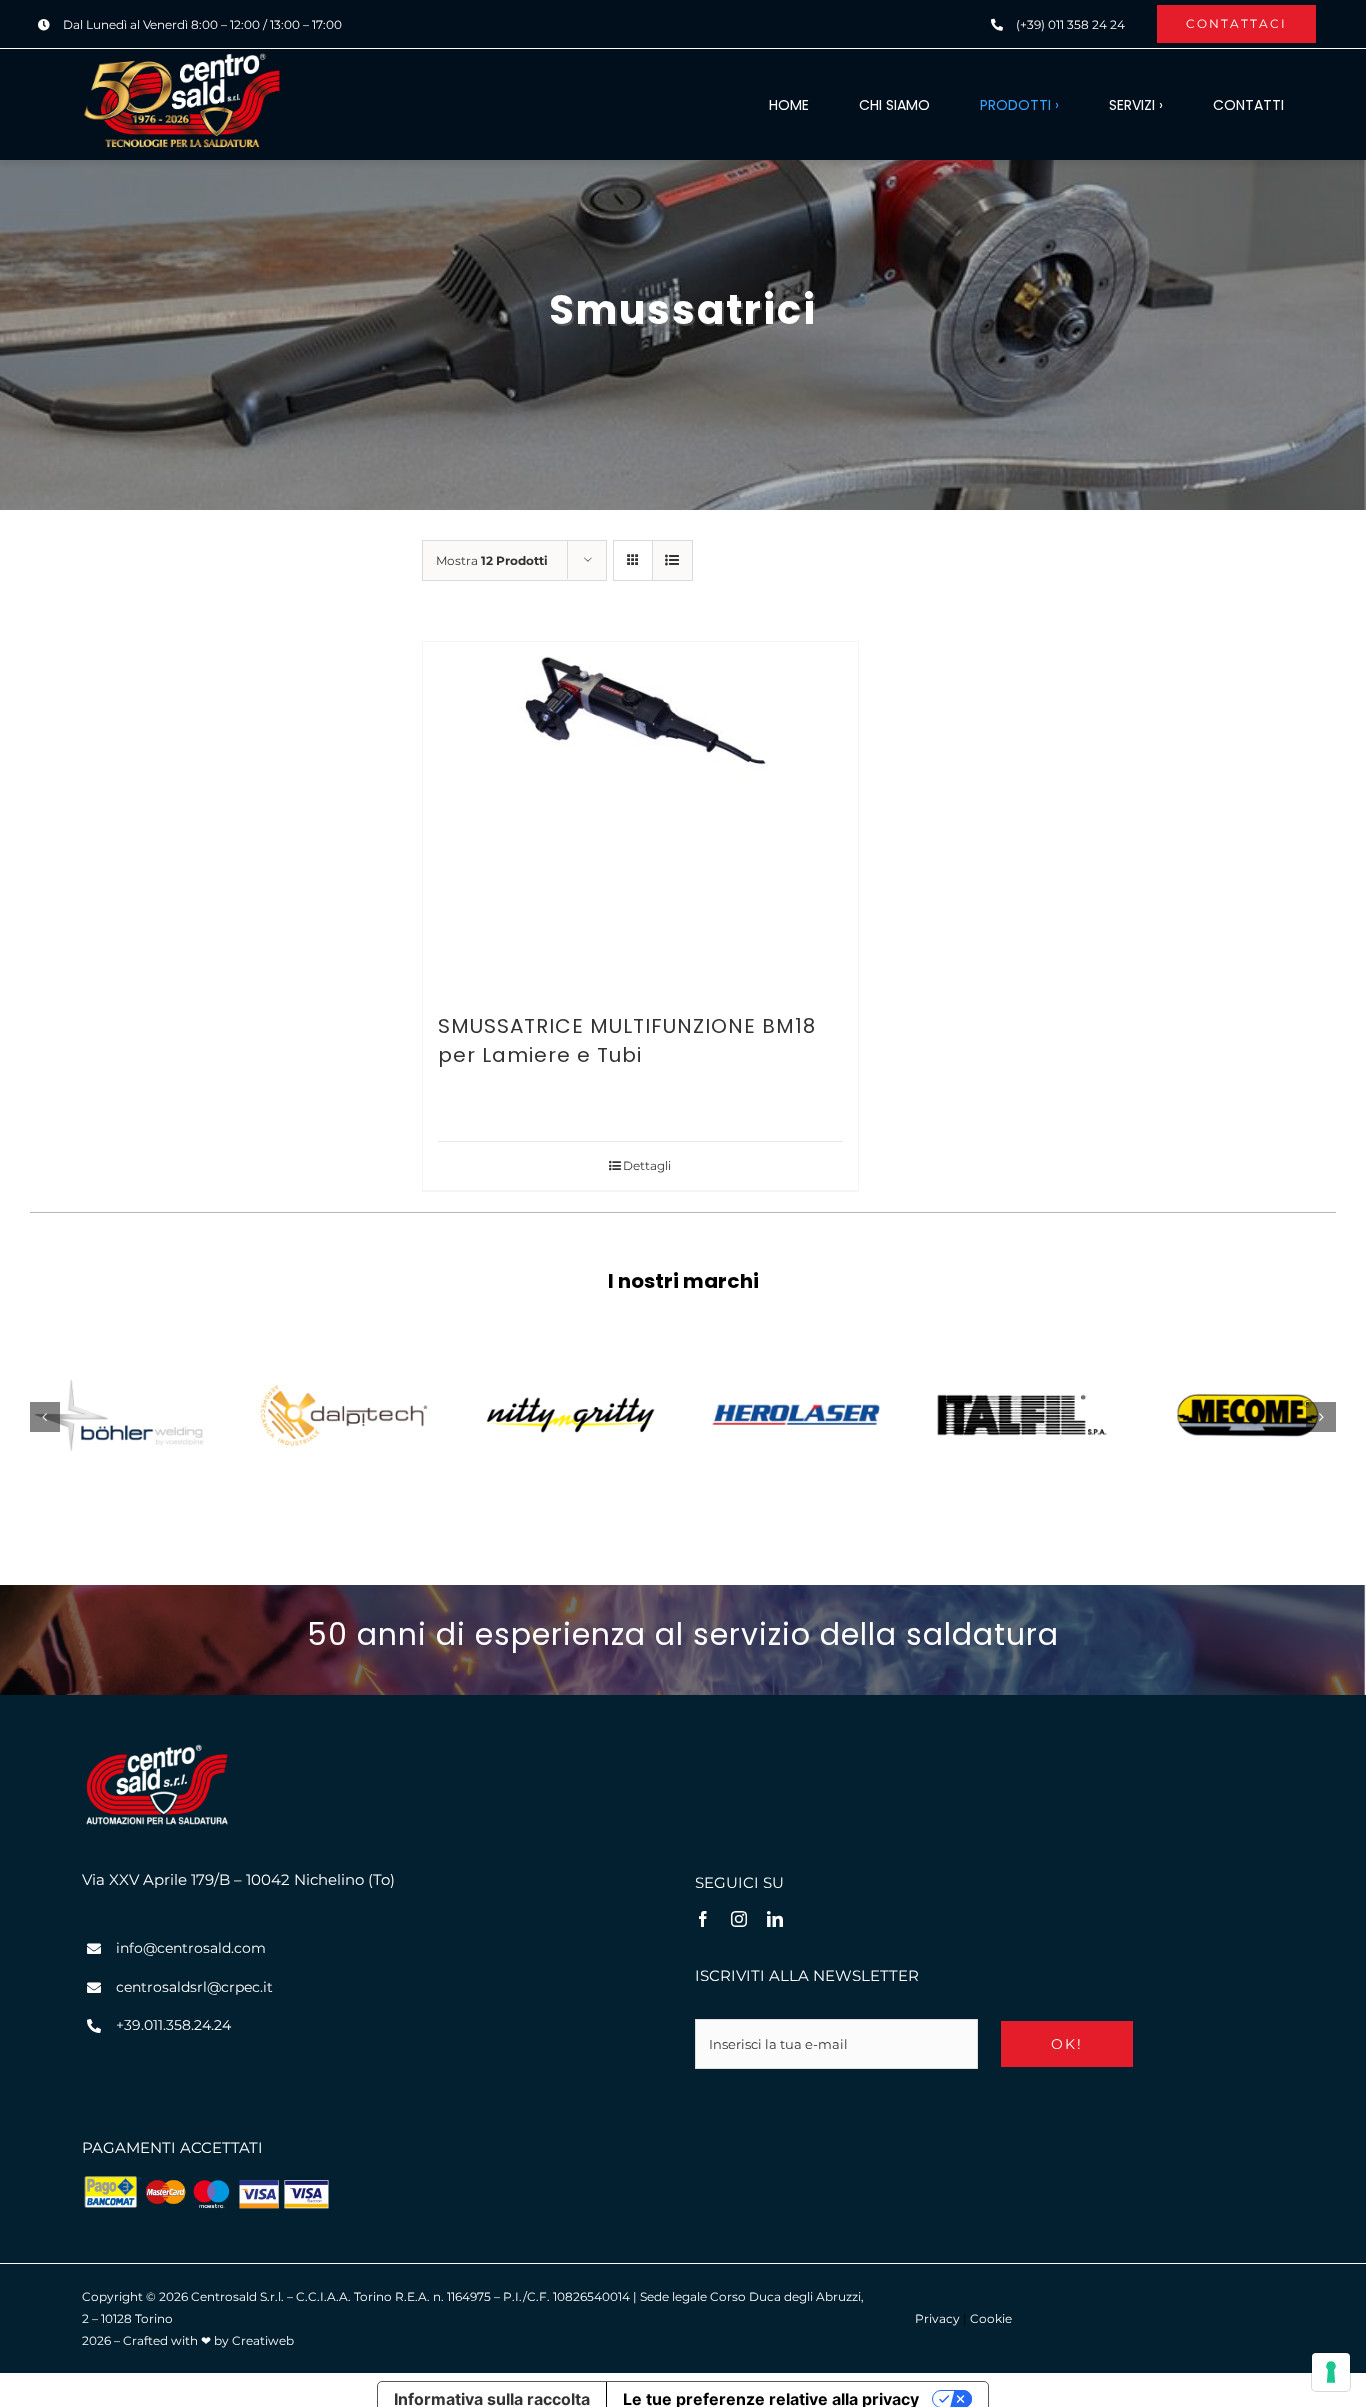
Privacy (937, 2318)
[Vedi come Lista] (672, 560)
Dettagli (647, 1165)
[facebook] (703, 1919)
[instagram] (739, 1919)
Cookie (991, 2318)
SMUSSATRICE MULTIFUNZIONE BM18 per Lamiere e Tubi (627, 1040)
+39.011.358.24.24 (173, 2025)
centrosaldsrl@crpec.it (194, 1987)
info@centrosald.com (191, 1948)
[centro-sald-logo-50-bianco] (182, 58)
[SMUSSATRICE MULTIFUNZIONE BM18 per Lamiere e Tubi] (640, 817)
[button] (45, 1417)
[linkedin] (775, 1919)
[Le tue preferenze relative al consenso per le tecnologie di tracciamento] (1331, 2372)
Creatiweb (263, 2340)
